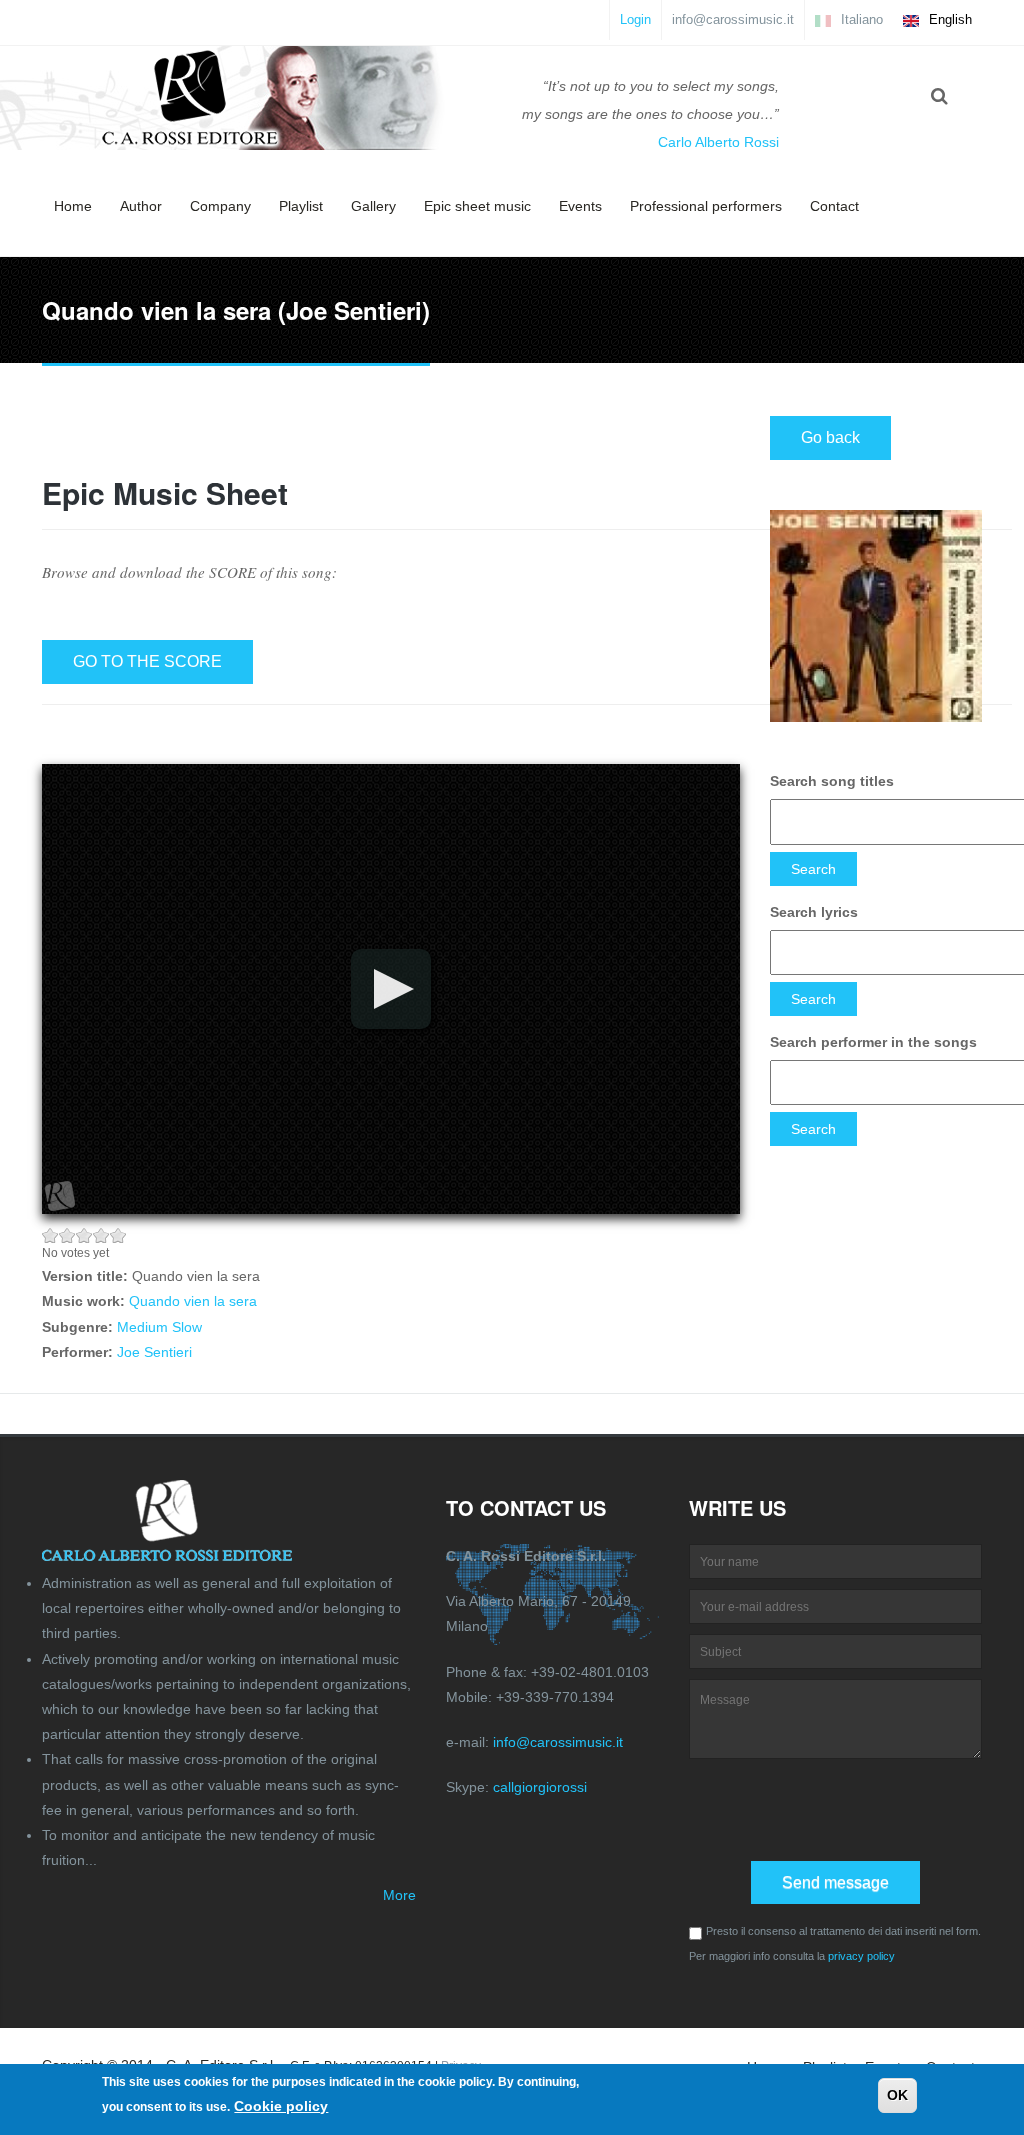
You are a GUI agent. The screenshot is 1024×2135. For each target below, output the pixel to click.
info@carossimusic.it (733, 19)
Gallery (373, 206)
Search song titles (832, 781)
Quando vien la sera (193, 1301)
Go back (830, 437)
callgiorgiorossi (540, 1787)
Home (73, 206)
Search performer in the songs (873, 1042)
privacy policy (861, 1956)
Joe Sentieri (154, 1352)
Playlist (301, 206)
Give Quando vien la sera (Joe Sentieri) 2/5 (67, 1235)
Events (580, 206)
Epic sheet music (477, 206)
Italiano (860, 19)
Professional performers (706, 206)
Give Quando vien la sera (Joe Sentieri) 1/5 (50, 1235)
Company (220, 206)
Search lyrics (814, 912)
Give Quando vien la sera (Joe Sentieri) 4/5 (101, 1235)
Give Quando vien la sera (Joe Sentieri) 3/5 (84, 1235)
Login (635, 19)
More (399, 1895)
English (948, 19)
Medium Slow (159, 1327)
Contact (834, 206)
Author (141, 206)
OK (897, 2095)
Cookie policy (281, 2106)
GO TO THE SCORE (147, 661)
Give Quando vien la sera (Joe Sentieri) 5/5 (118, 1235)
